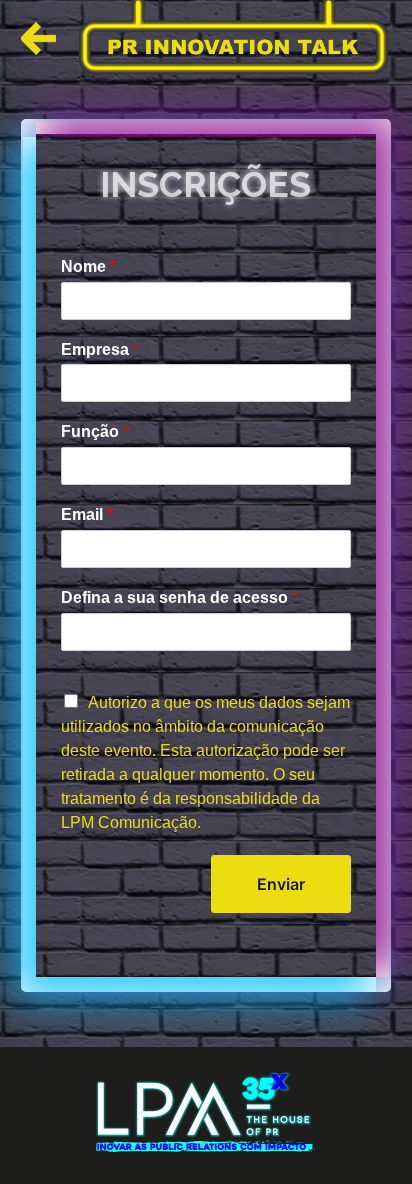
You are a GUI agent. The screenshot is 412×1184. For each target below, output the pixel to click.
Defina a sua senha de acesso (179, 597)
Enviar (281, 884)
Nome (88, 266)
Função (95, 431)
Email (87, 514)
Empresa (100, 349)
